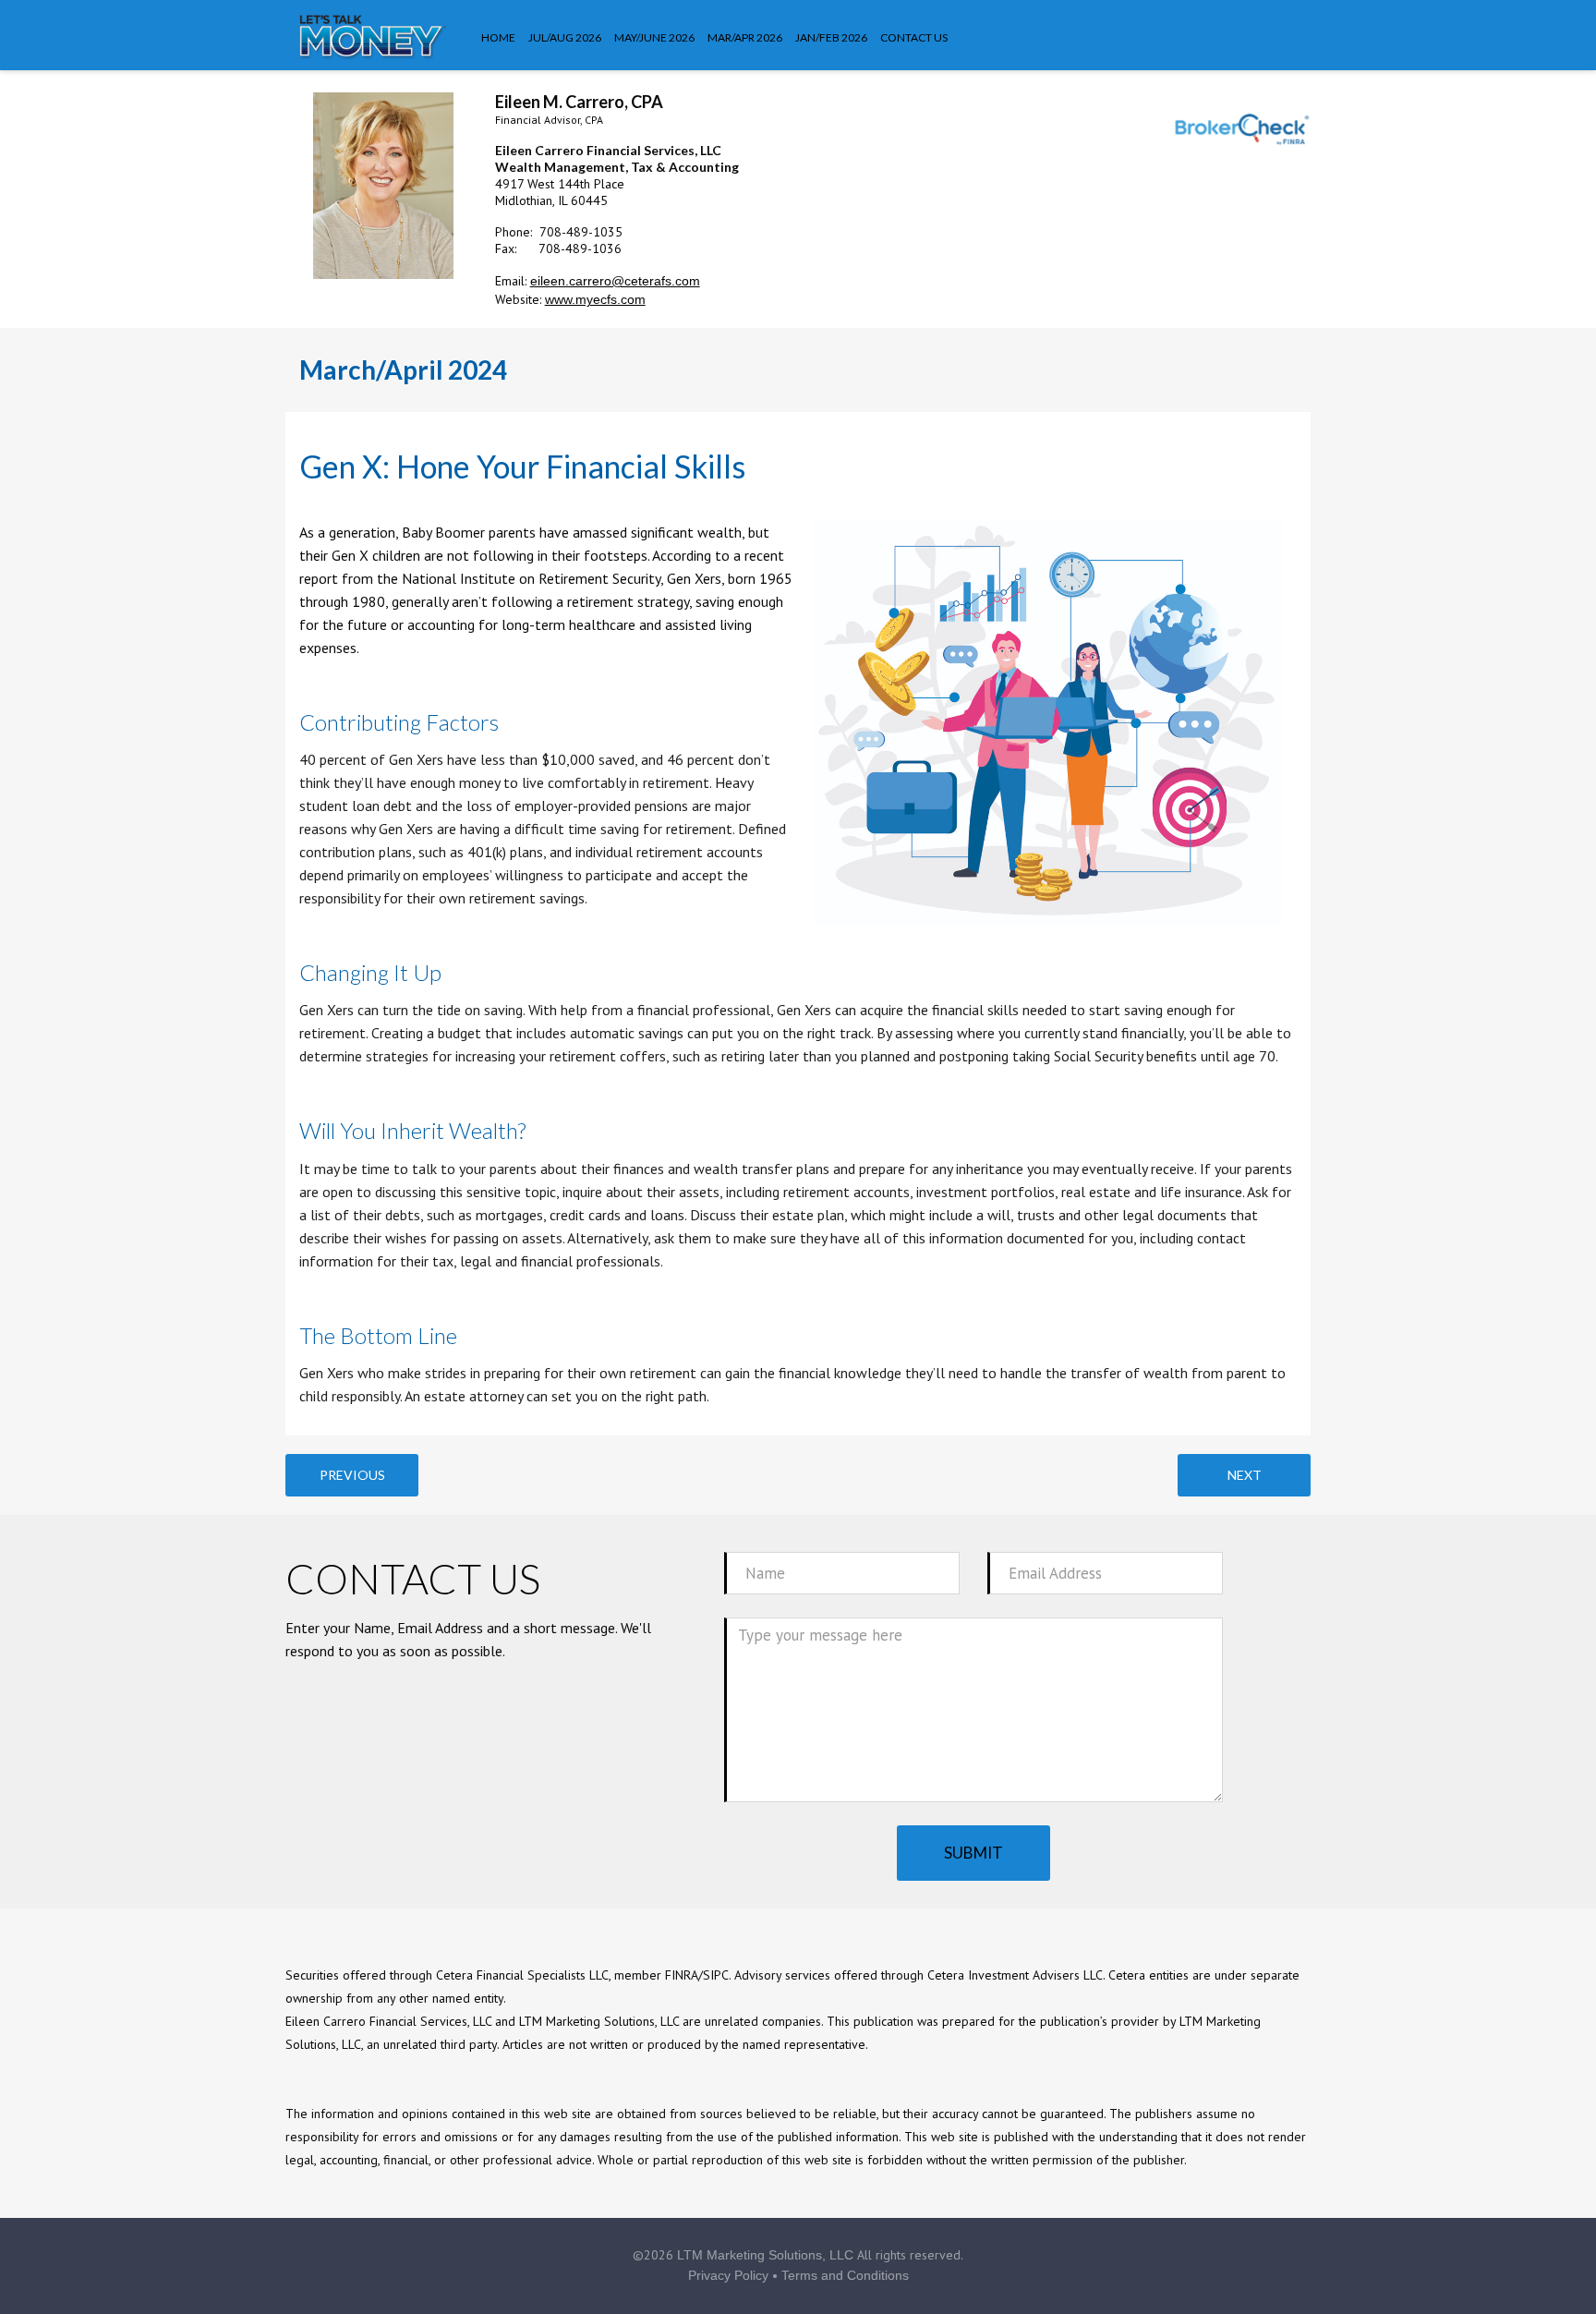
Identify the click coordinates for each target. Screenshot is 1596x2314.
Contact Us (914, 37)
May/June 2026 (654, 37)
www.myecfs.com (595, 299)
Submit (973, 1853)
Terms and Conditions (845, 2275)
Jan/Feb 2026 (831, 37)
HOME (498, 37)
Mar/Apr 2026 (745, 37)
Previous (352, 1475)
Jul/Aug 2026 (565, 37)
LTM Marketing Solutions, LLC (765, 2255)
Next (1245, 1475)
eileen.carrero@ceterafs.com (615, 281)
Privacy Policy (728, 2275)
